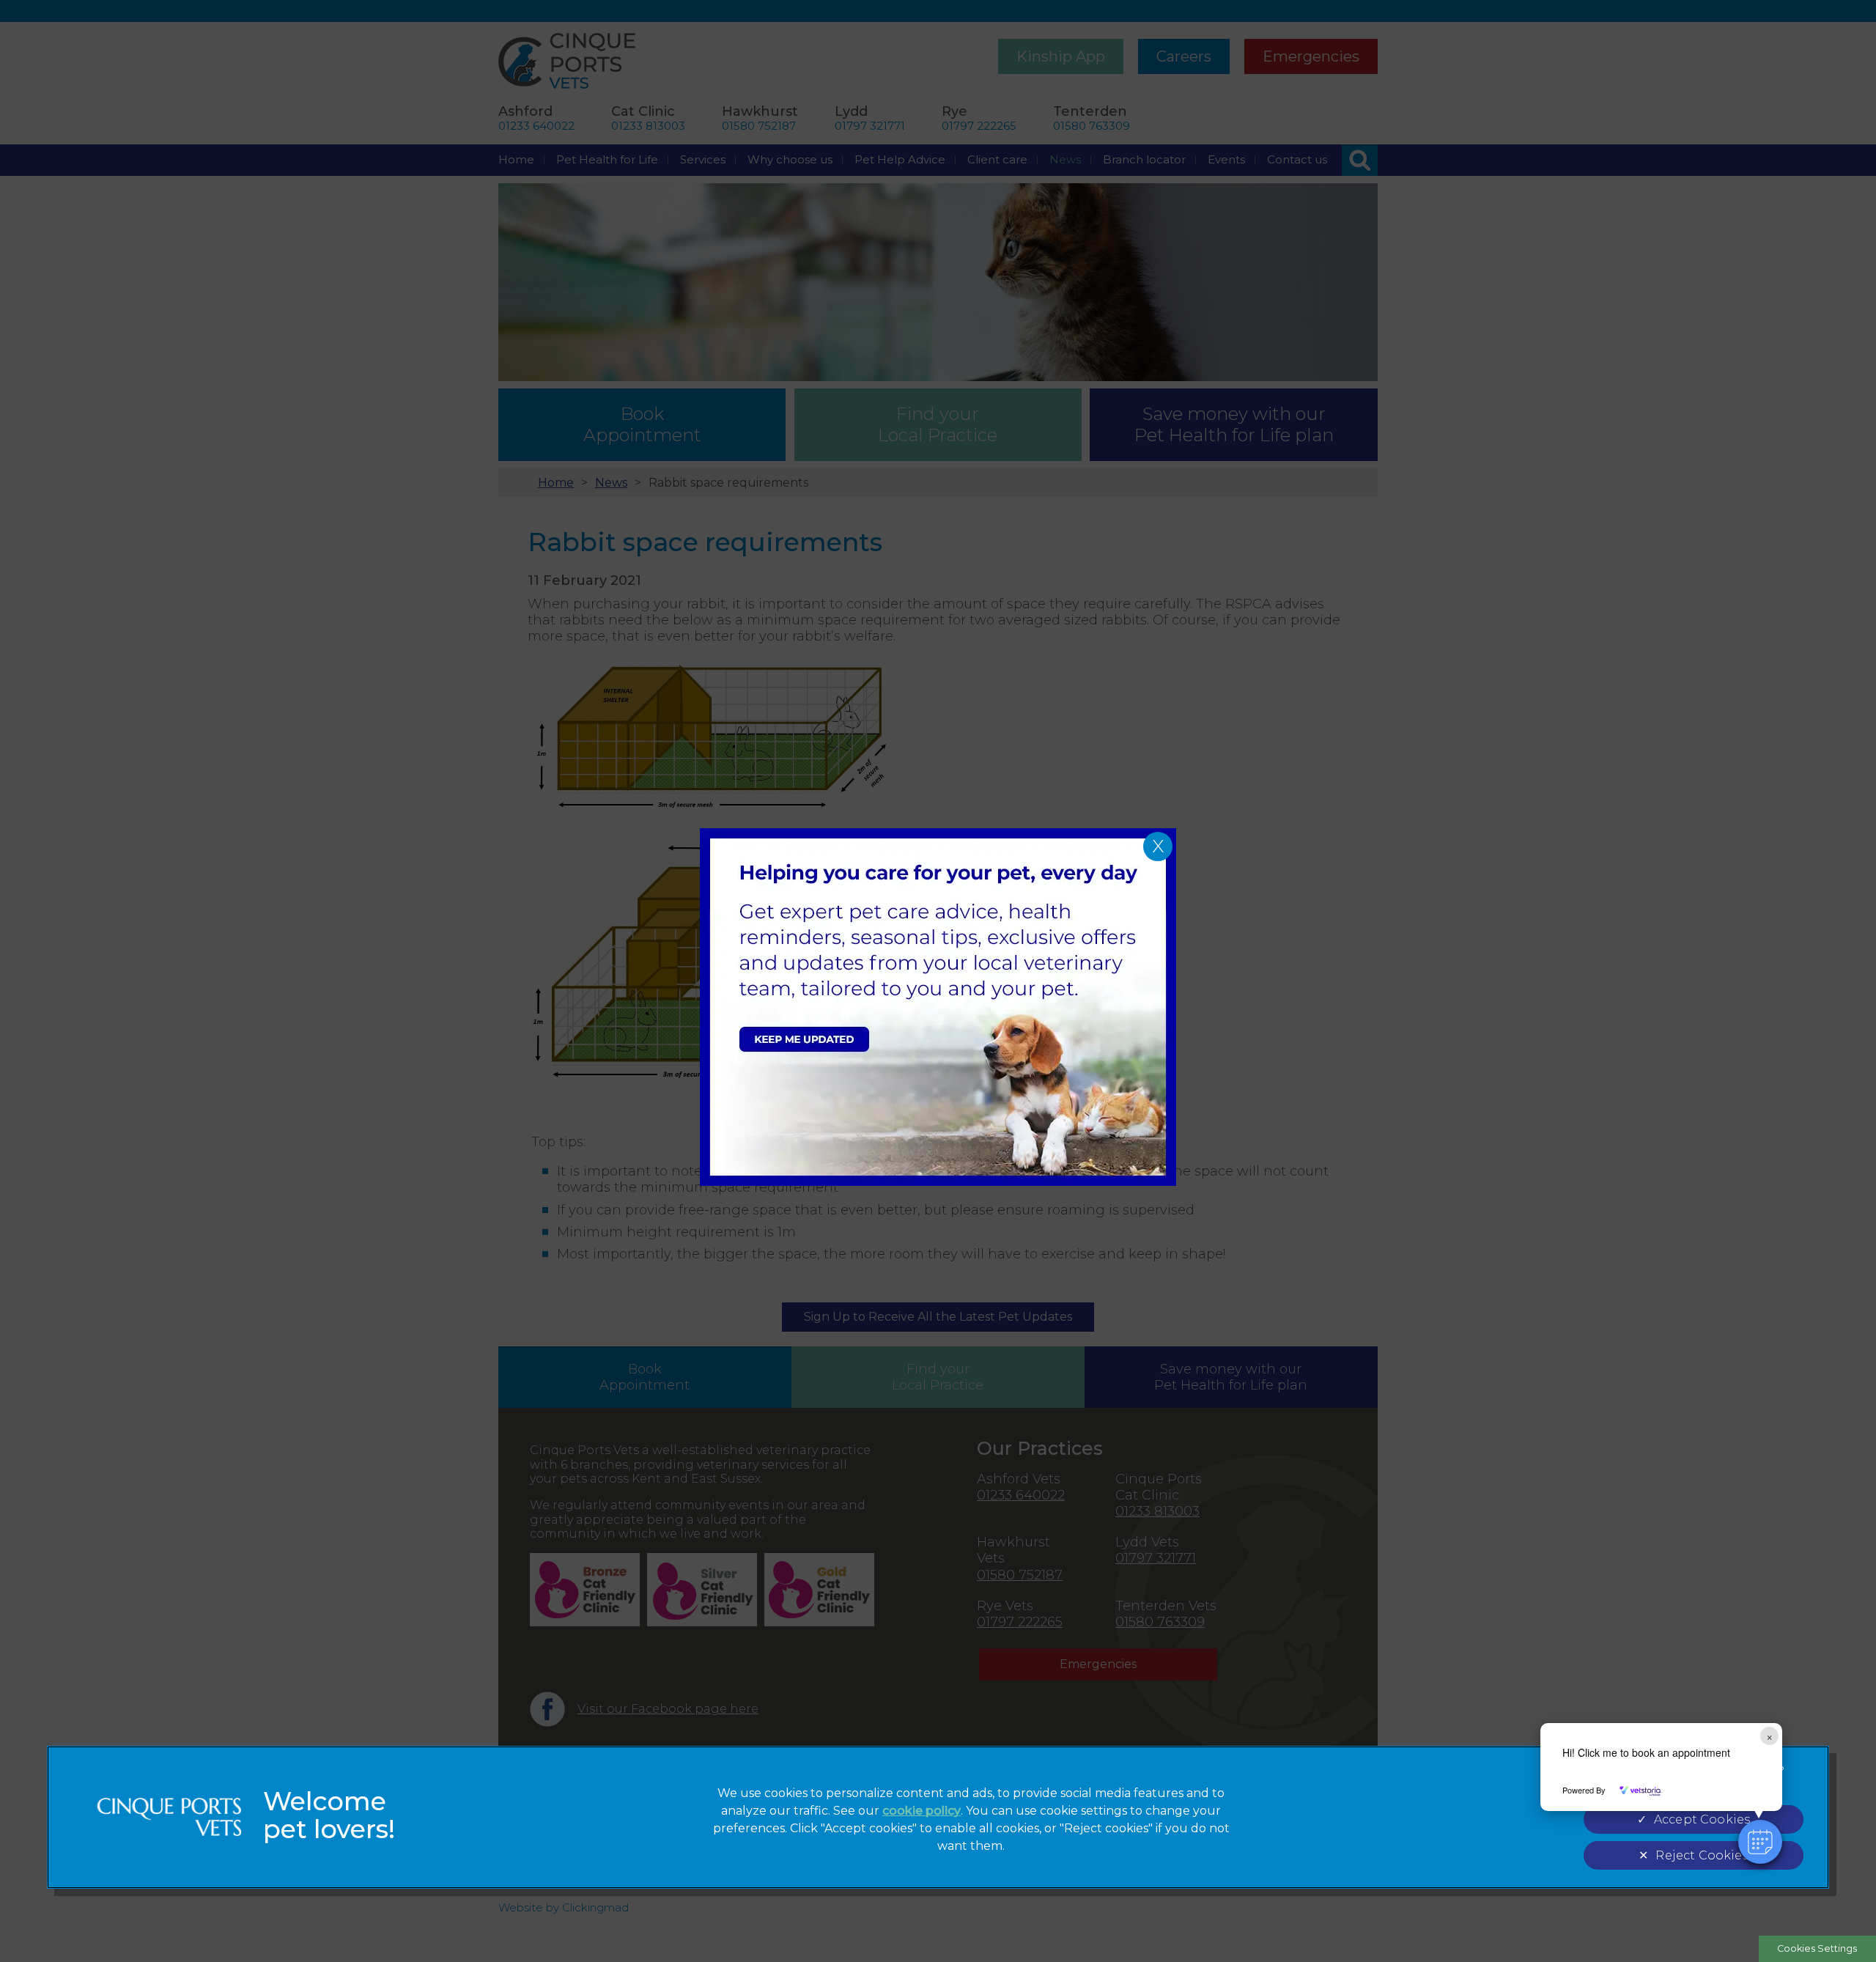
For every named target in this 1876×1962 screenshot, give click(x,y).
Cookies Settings (1817, 1948)
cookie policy (922, 1811)
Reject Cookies (1702, 1855)
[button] (1760, 1842)
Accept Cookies (1702, 1819)
